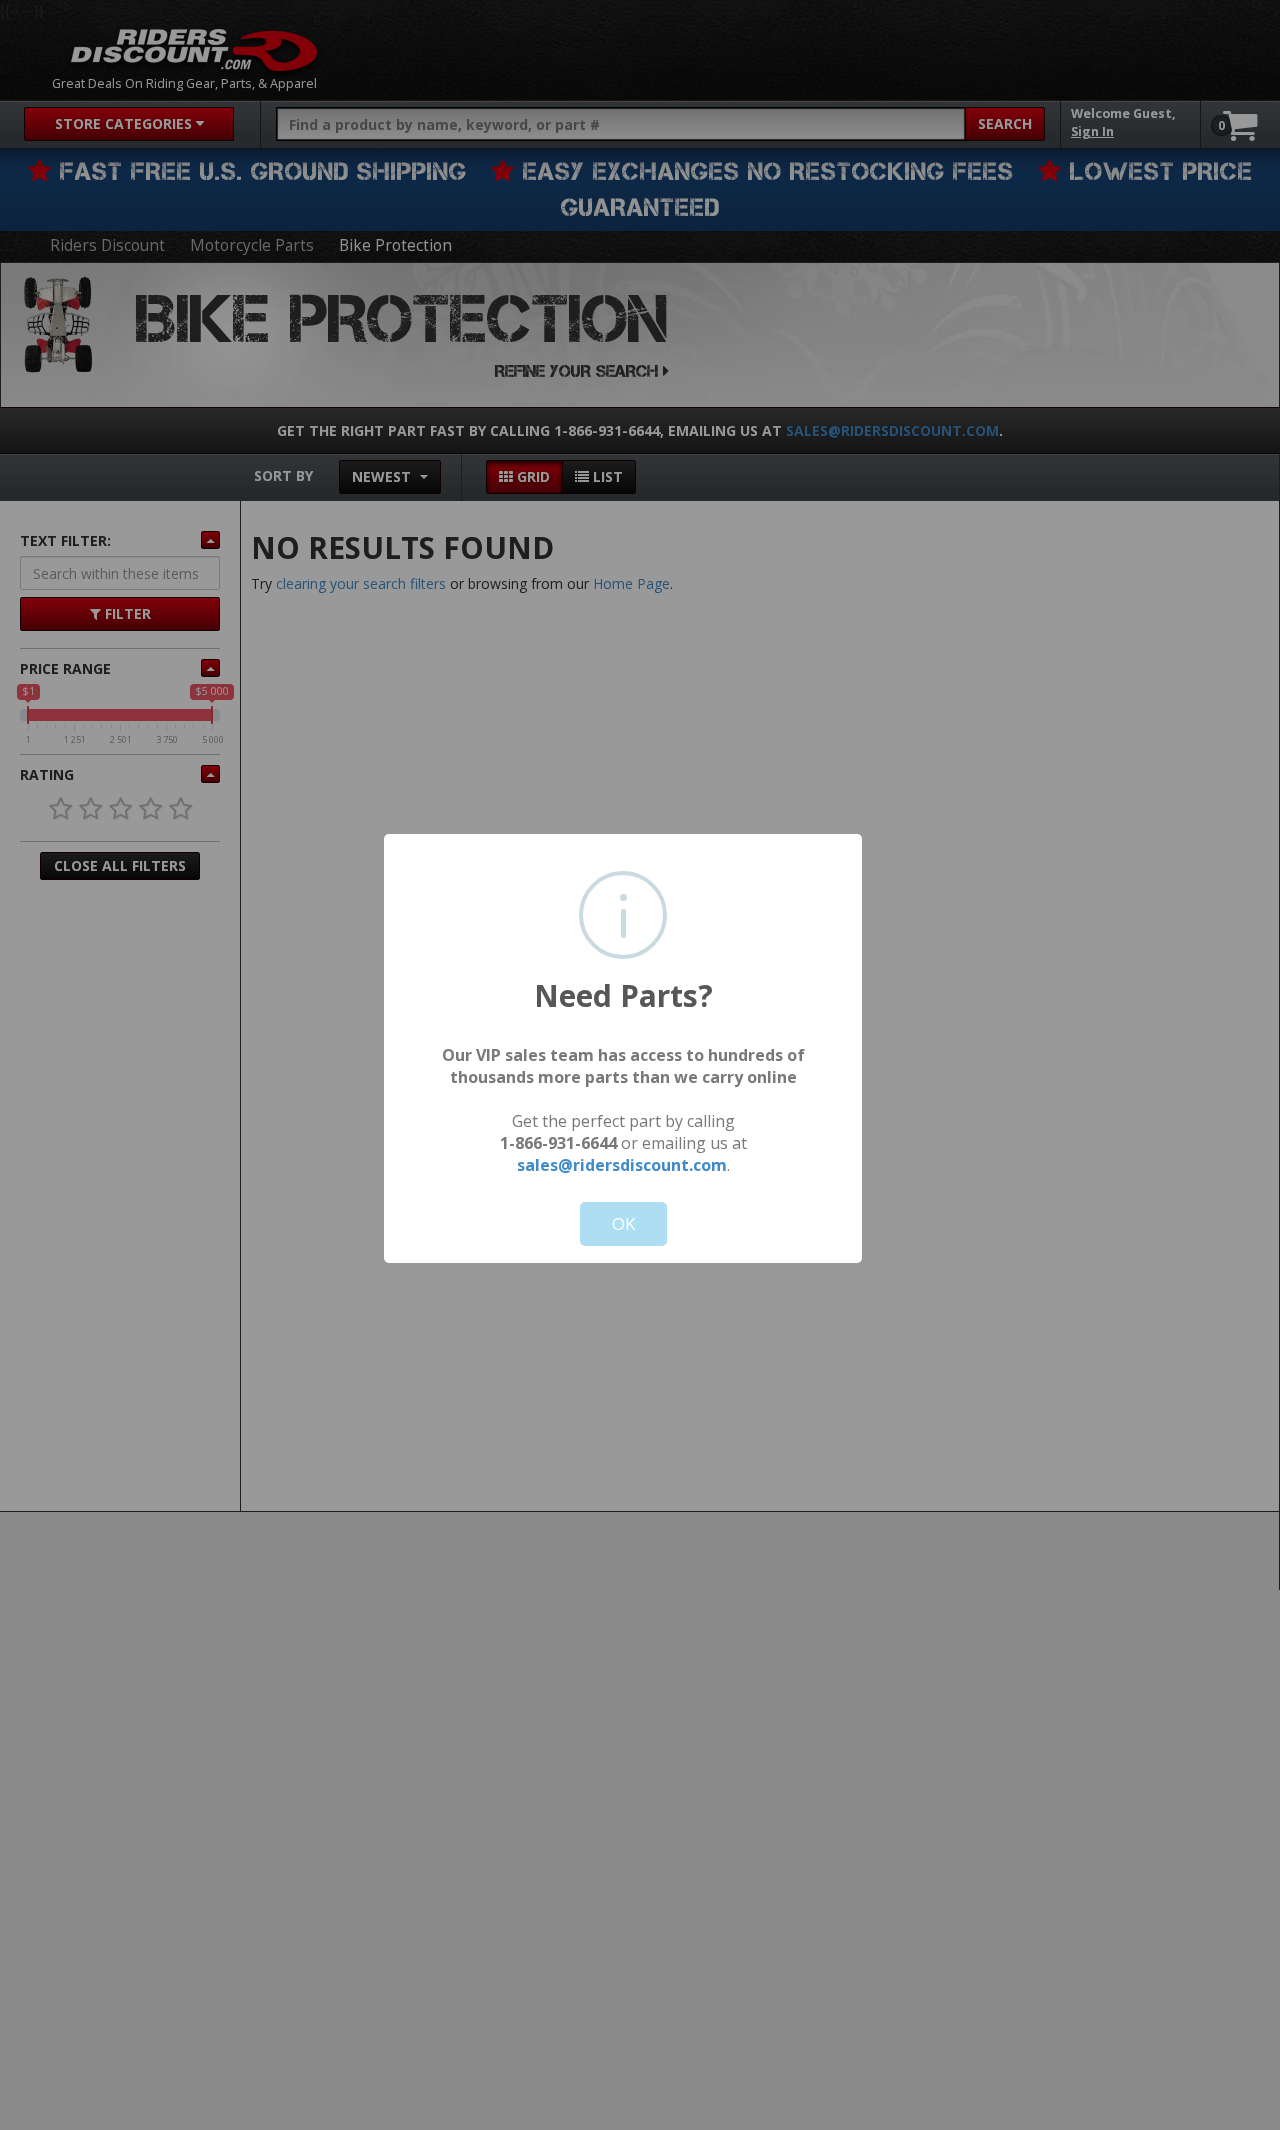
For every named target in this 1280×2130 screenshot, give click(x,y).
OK (623, 1223)
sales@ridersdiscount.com (622, 1165)
